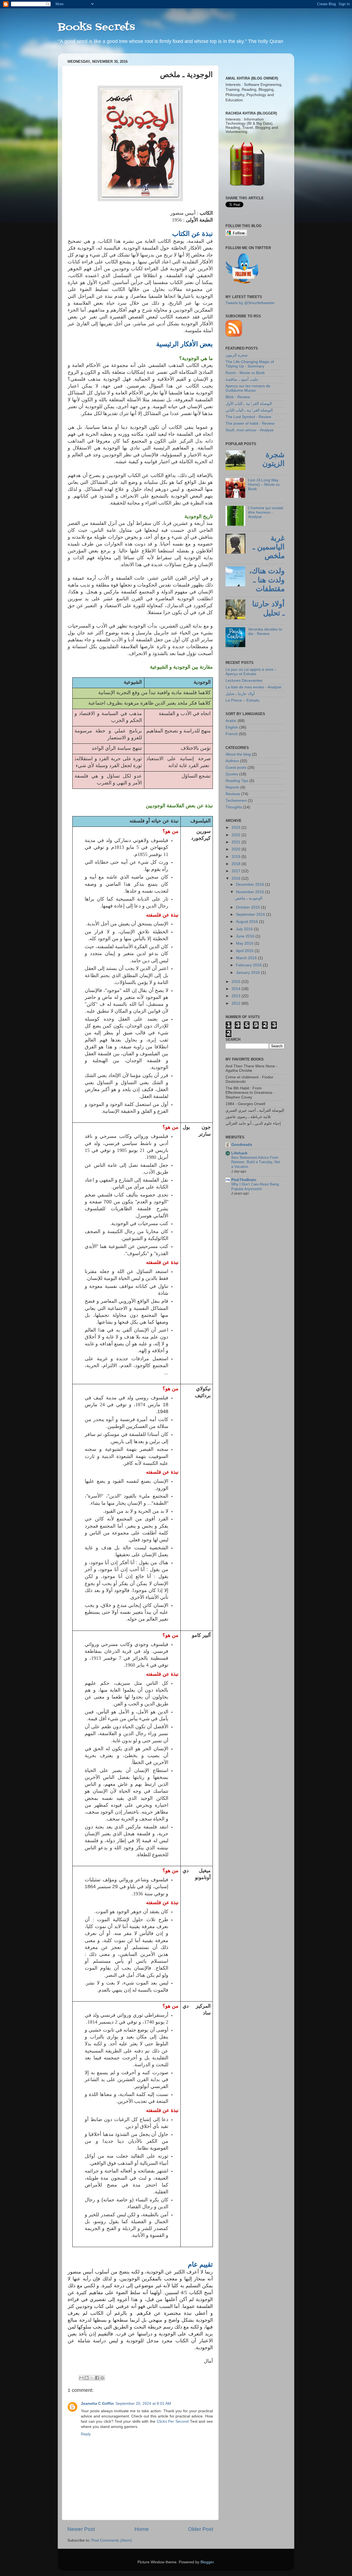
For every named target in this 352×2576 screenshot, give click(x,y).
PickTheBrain (244, 1180)
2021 (237, 842)
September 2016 (251, 914)
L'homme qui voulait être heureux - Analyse (266, 512)
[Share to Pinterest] (102, 2378)
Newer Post (81, 2529)
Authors (232, 761)
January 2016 (248, 973)
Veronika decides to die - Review (265, 632)
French (232, 734)
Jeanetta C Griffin (97, 2404)
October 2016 (248, 907)
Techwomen (236, 801)
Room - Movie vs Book (245, 373)
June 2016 (246, 936)
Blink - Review (238, 397)
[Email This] (81, 2378)
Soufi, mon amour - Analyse (250, 430)
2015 (237, 982)
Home (142, 2529)
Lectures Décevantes (244, 681)
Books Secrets (96, 27)
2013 (237, 996)
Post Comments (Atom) (112, 2540)
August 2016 (248, 922)
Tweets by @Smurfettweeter (250, 303)
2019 (237, 857)
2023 (237, 828)
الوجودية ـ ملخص (249, 898)
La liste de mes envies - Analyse (253, 687)
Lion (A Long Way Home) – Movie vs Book (264, 485)
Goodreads (242, 1145)
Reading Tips (237, 781)
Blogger (207, 2562)
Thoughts (234, 807)
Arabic (231, 721)
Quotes (232, 774)
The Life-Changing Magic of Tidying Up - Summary (250, 364)
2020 (237, 849)
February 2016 (249, 965)
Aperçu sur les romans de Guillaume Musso (248, 388)
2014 (237, 989)
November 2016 (251, 892)
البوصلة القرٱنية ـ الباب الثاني (249, 410)
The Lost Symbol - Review (248, 417)
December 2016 (251, 884)
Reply (86, 2434)
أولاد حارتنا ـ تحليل (240, 694)
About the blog (238, 754)
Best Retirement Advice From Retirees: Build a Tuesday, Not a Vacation (256, 1162)
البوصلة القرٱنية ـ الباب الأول (249, 404)
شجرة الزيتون (237, 355)
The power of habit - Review (250, 423)
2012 (237, 1003)
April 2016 (245, 951)
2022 (237, 835)
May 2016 (245, 943)
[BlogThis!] (87, 2378)
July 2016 (245, 929)
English (232, 727)
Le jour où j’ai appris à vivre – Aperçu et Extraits (251, 672)
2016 (237, 878)
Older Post (201, 2529)
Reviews (233, 794)
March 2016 (247, 958)
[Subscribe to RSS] (234, 335)
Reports (232, 787)
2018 (237, 864)
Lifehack (239, 1153)
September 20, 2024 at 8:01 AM (143, 2404)
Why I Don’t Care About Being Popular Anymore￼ (255, 1187)
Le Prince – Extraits (242, 700)
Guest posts (236, 768)
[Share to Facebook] (97, 2378)
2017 (237, 871)
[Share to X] (92, 2378)
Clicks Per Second (173, 2421)
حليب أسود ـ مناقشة (242, 379)
